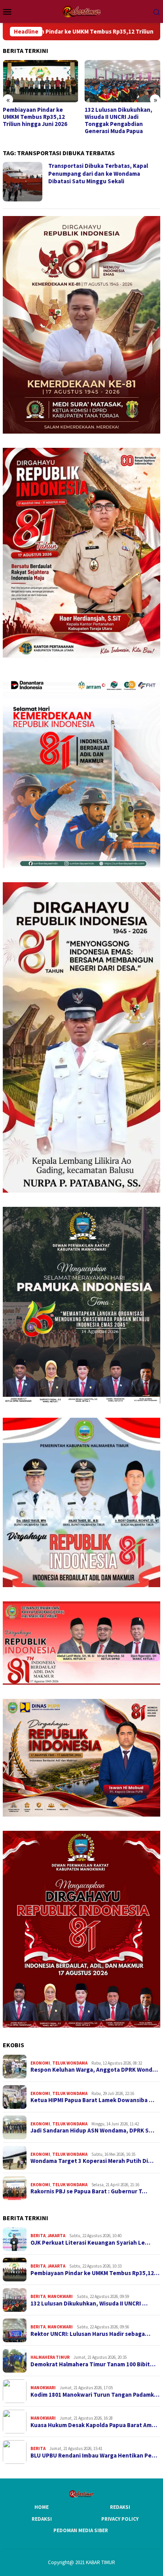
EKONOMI (40, 2063)
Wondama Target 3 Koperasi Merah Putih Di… (92, 2161)
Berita (38, 2236)
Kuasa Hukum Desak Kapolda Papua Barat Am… (94, 2425)
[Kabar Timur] (81, 11)
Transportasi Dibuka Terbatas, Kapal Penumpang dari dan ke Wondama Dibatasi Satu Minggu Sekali (98, 173)
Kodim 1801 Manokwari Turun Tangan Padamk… (95, 2395)
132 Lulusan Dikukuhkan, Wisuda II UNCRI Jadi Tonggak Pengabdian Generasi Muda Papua (37, 120)
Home (42, 2507)
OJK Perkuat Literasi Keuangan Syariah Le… (90, 2243)
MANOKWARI (60, 2296)
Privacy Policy (120, 2519)
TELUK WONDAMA (70, 2063)
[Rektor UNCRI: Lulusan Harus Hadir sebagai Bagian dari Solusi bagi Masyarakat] (123, 81)
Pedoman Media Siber (81, 2530)
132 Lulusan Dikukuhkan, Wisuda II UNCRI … (89, 2304)
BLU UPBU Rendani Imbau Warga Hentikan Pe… (94, 2456)
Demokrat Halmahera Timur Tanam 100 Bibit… (93, 2364)
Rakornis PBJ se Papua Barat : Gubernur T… (89, 2191)
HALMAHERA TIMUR (50, 2357)
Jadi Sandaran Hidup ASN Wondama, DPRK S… (92, 2131)
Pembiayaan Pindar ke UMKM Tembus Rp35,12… (95, 2273)
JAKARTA (56, 2236)
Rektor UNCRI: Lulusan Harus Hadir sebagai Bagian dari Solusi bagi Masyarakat (122, 117)
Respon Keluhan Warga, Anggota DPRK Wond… (94, 2070)
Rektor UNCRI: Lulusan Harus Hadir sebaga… (90, 2334)
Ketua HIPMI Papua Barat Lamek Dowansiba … (92, 2100)
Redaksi (120, 2507)
